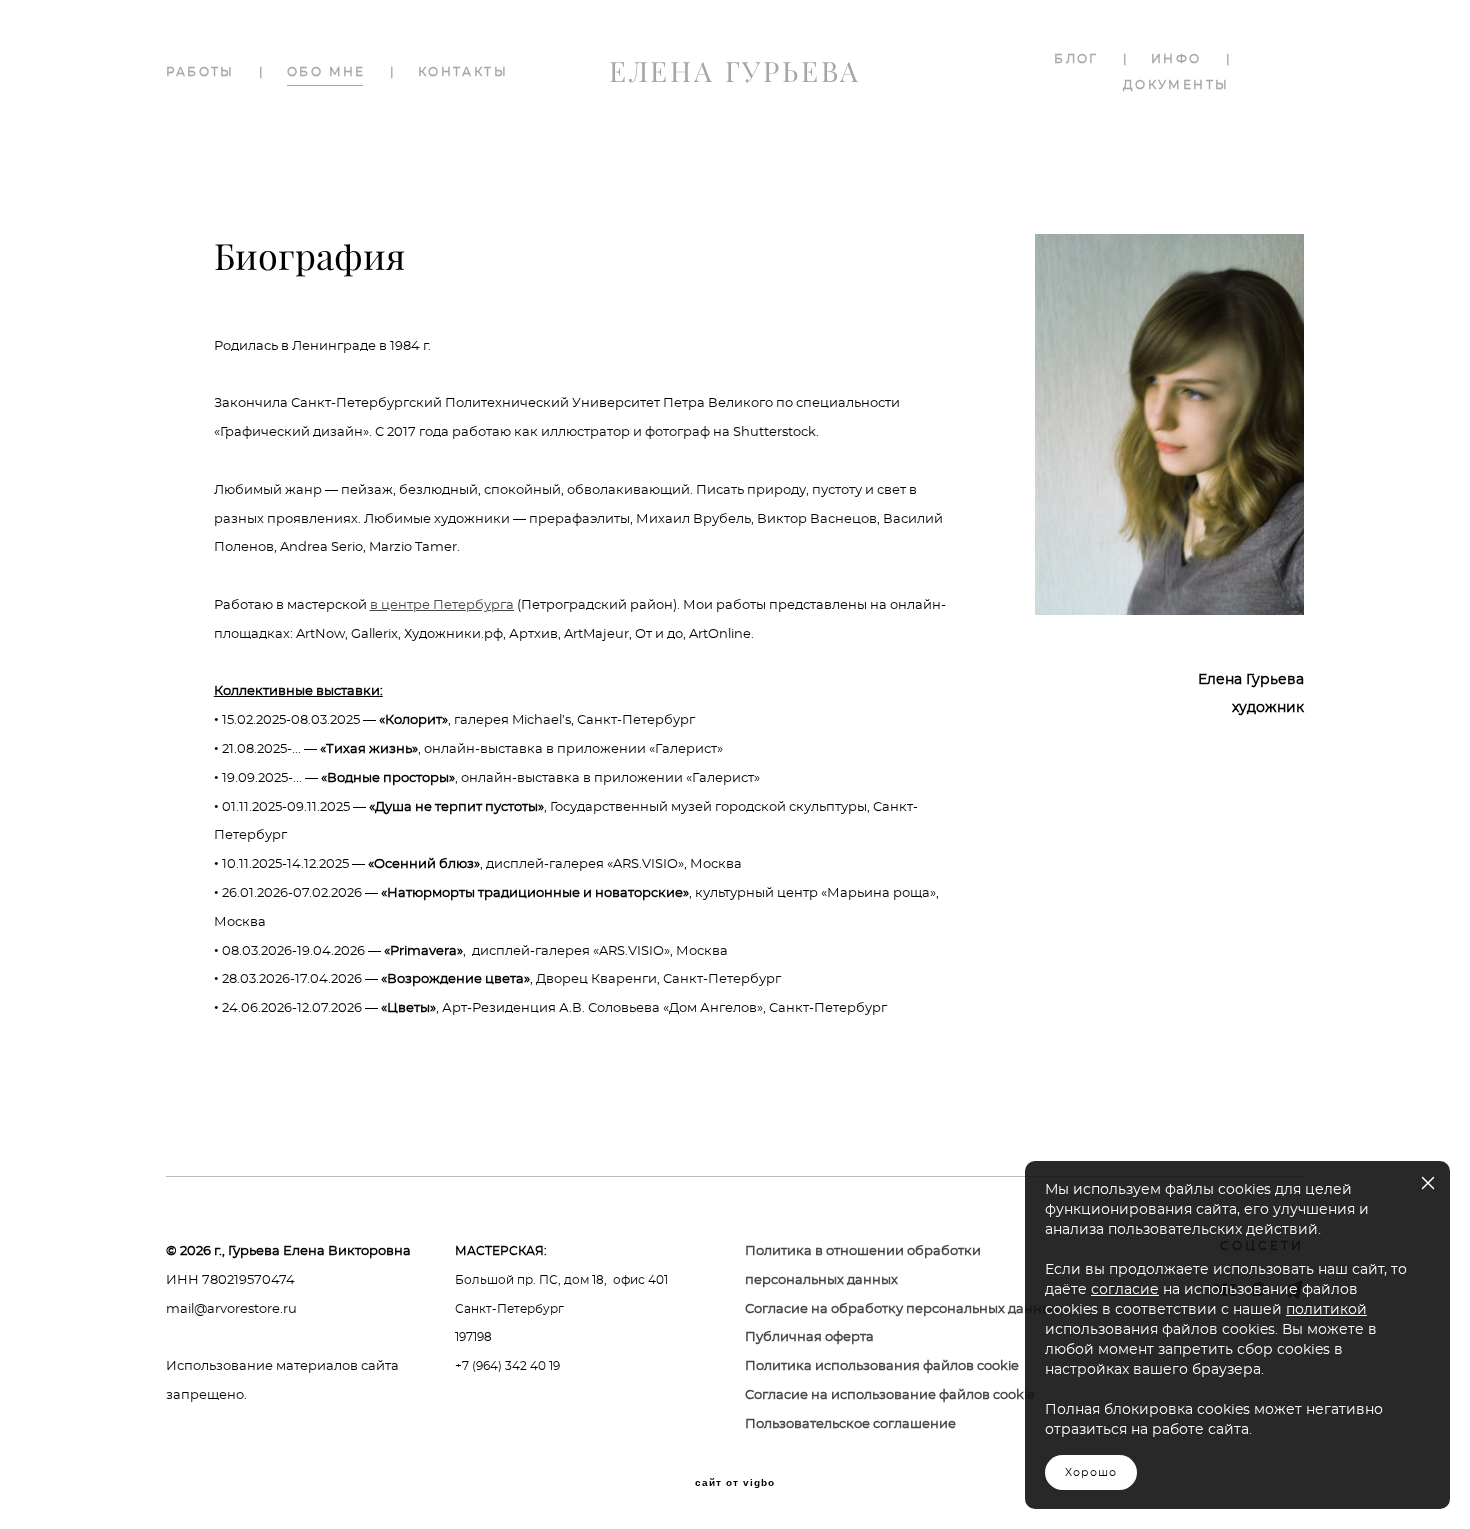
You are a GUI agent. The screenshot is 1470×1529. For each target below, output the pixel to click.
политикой (1326, 1310)
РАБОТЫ (200, 72)
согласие (1125, 1290)
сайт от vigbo (735, 1483)
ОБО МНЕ (326, 72)
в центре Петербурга (442, 605)
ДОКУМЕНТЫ (1176, 85)
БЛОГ (1076, 59)
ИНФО (1176, 59)
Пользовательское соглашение (850, 1424)
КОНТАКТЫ (463, 72)
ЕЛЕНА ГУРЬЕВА (735, 72)
